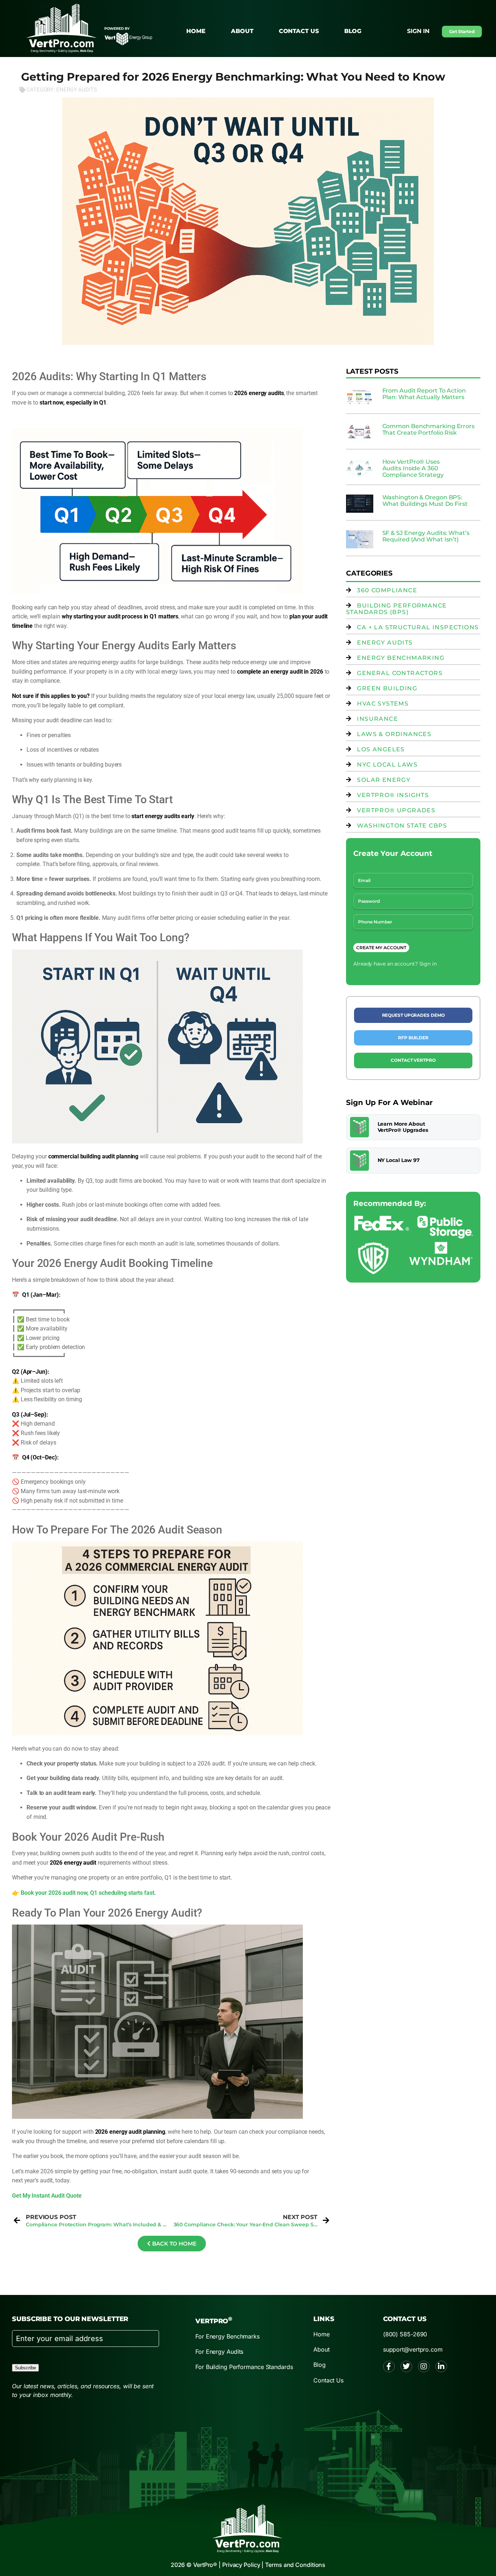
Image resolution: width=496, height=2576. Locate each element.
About (242, 31)
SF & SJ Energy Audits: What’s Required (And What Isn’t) (426, 536)
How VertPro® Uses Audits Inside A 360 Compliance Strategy (413, 468)
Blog (353, 31)
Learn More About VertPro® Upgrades (403, 1127)
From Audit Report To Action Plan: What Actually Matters (424, 394)
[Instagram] (424, 2366)
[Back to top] (470, 209)
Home (196, 31)
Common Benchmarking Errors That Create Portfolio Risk (428, 429)
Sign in (418, 31)
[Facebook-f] (389, 2366)
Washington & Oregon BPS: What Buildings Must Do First (425, 501)
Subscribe (25, 2368)
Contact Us (299, 31)
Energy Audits (77, 90)
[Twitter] (406, 2366)
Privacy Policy (241, 2565)
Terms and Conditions (295, 2565)
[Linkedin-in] (441, 2366)
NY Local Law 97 (399, 1160)
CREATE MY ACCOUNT (381, 948)
